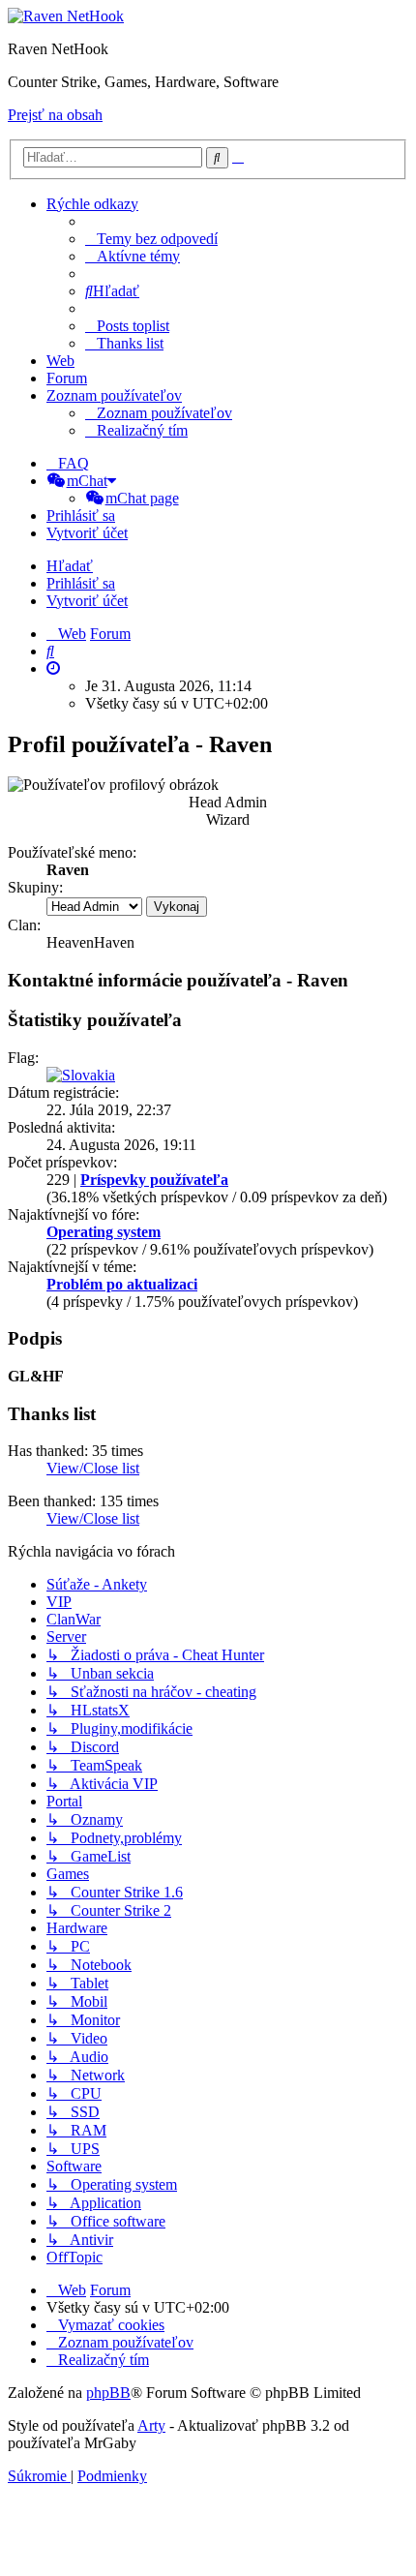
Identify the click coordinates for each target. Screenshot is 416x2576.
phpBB (108, 2393)
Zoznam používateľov (114, 395)
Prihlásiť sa (81, 583)
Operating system (104, 1232)
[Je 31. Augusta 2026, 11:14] (53, 668)
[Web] (66, 16)
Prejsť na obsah (55, 115)
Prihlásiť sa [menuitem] (81, 515)
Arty (151, 2425)
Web (60, 361)
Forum (67, 378)
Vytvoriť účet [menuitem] (87, 533)
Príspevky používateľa (154, 1180)
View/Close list (93, 1468)
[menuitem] (151, 239)
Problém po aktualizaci (122, 1284)
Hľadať (70, 566)
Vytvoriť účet (87, 601)
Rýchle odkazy (92, 204)
